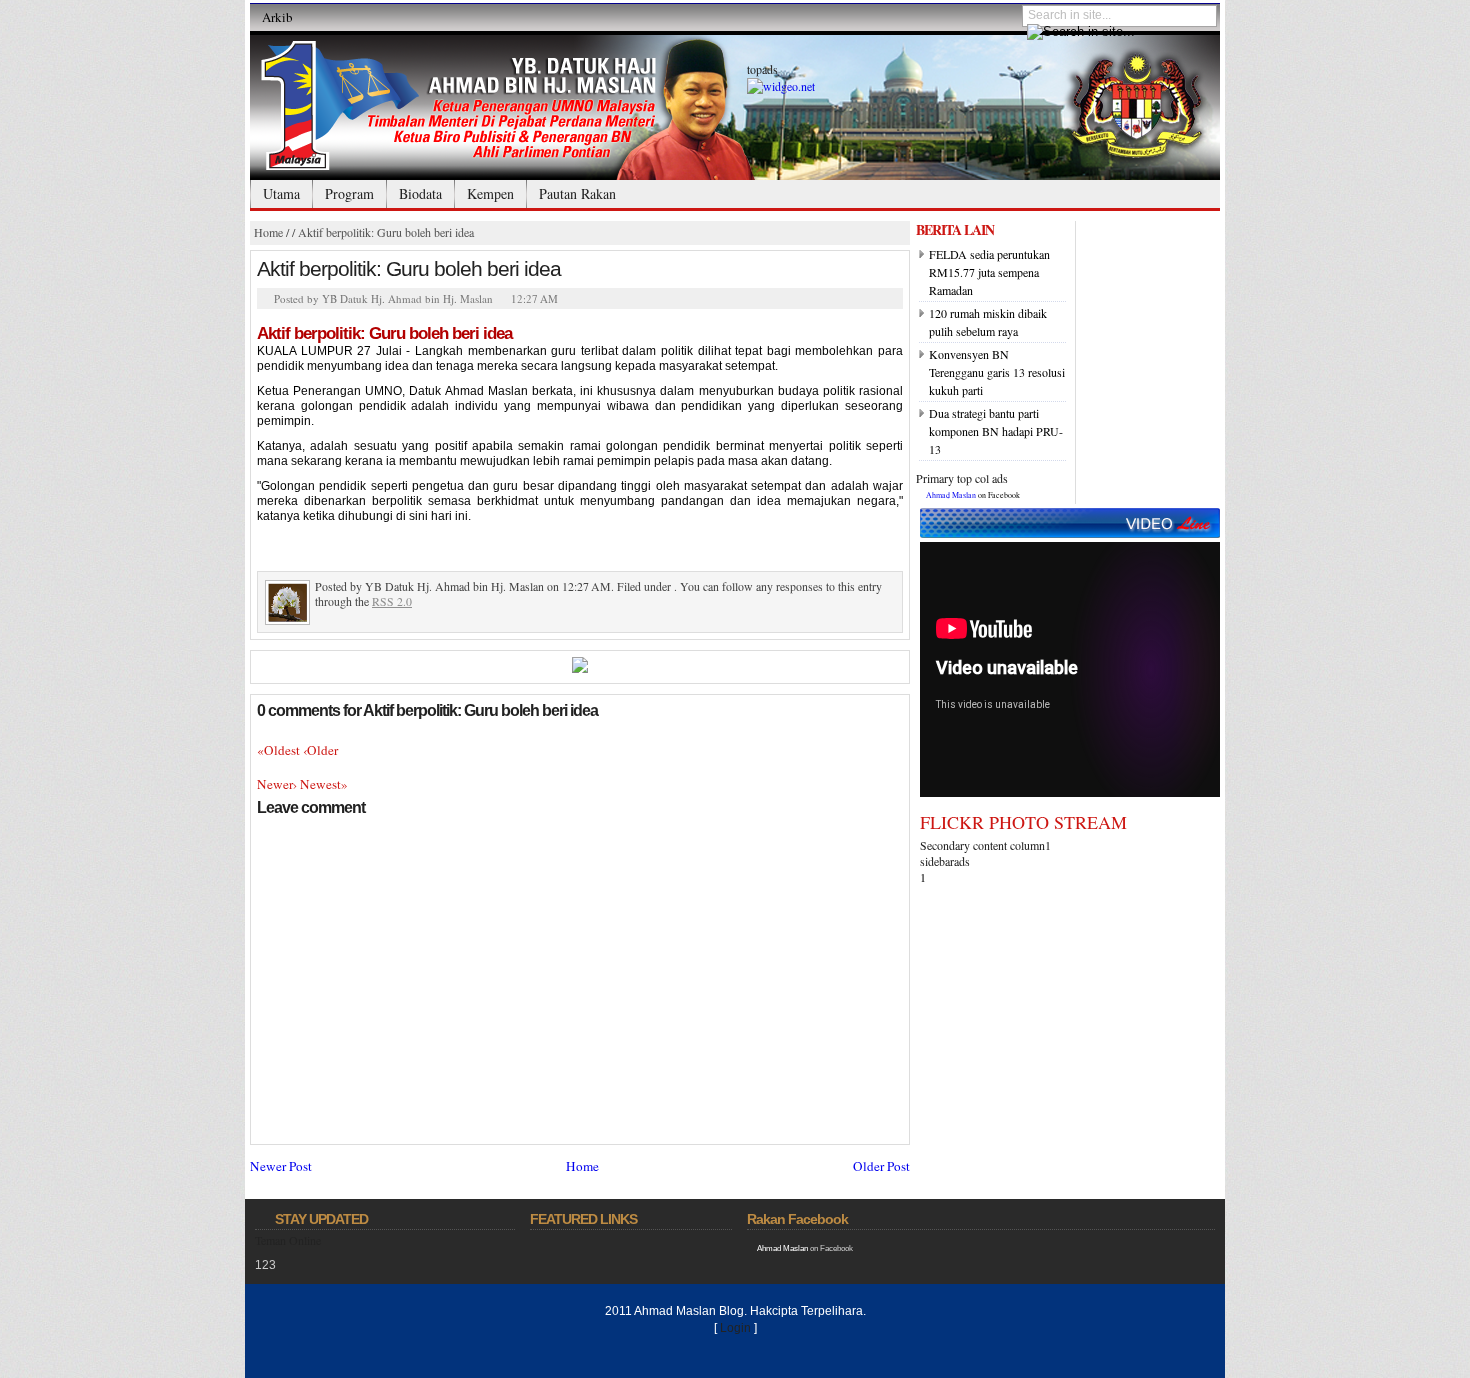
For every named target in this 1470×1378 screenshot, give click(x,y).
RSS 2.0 (392, 601)
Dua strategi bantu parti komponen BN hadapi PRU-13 (996, 431)
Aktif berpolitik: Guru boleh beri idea (386, 232)
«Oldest (280, 750)
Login (735, 1328)
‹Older (320, 750)
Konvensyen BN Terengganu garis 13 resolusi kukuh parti (997, 372)
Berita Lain (955, 229)
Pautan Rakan (577, 193)
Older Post (881, 1166)
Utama (281, 193)
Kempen (490, 193)
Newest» (324, 784)
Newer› (278, 784)
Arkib (277, 17)
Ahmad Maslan (951, 495)
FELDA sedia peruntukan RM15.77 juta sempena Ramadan (989, 272)
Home (268, 232)
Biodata (420, 193)
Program (349, 193)
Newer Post (281, 1166)
